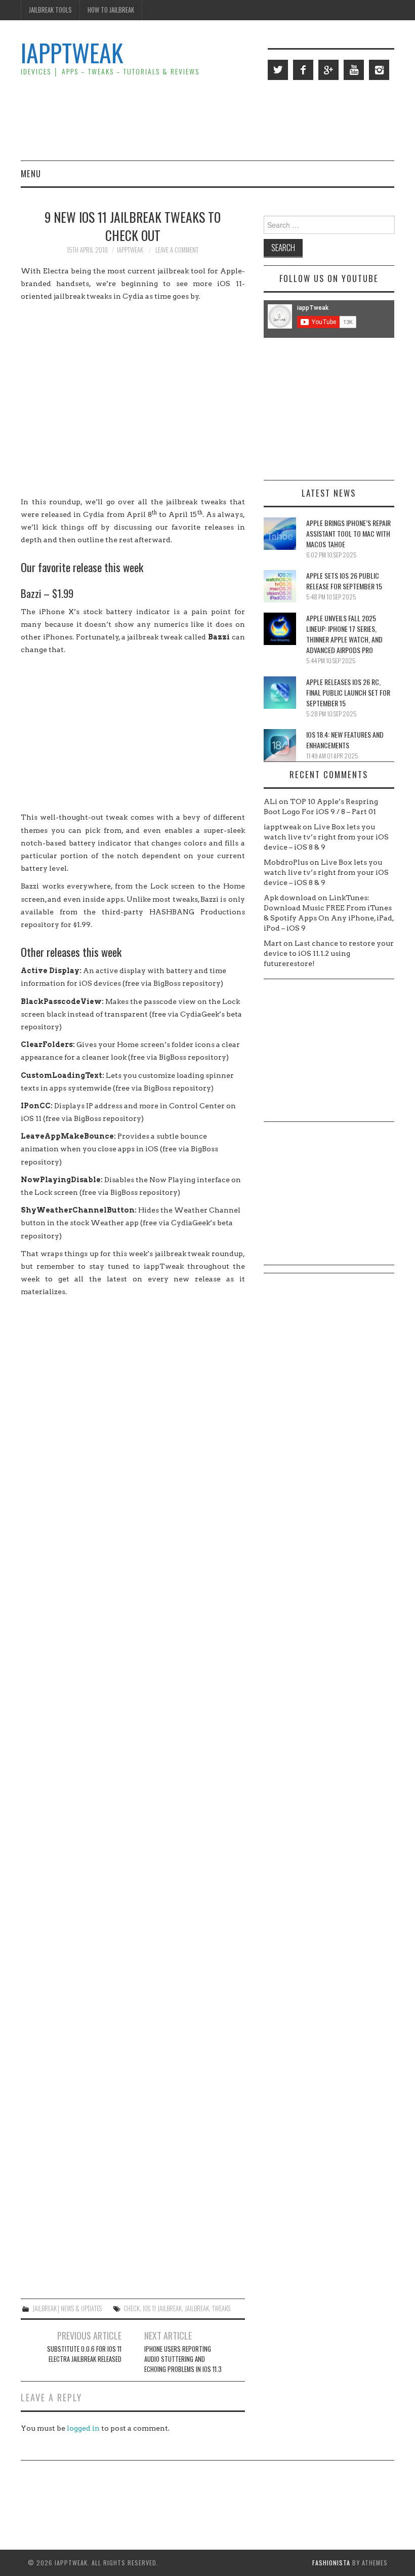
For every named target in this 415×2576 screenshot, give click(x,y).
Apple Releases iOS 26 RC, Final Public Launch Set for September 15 (348, 692)
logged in (83, 2428)
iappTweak (72, 52)
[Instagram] (379, 70)
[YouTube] (354, 70)
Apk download (290, 898)
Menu (31, 173)
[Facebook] (303, 70)
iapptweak (130, 250)
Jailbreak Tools (50, 10)
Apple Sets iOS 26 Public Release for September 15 (344, 581)
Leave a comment (177, 250)
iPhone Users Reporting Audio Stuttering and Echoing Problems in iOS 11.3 (183, 2359)
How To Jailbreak (111, 10)
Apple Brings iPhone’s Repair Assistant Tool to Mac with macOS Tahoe (348, 533)
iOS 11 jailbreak (162, 2308)
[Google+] (328, 70)
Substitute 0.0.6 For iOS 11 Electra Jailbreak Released (84, 2354)
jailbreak (197, 2308)
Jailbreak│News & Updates (67, 2308)
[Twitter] (278, 70)
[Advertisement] (210, 119)
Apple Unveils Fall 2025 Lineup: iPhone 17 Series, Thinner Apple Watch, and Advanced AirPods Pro (344, 634)
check (132, 2308)
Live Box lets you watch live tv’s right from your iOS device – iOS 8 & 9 (326, 837)
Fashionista (331, 2563)
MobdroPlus (286, 862)
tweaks (221, 2308)
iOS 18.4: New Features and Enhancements (345, 740)
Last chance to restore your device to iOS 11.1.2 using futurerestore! (329, 953)
